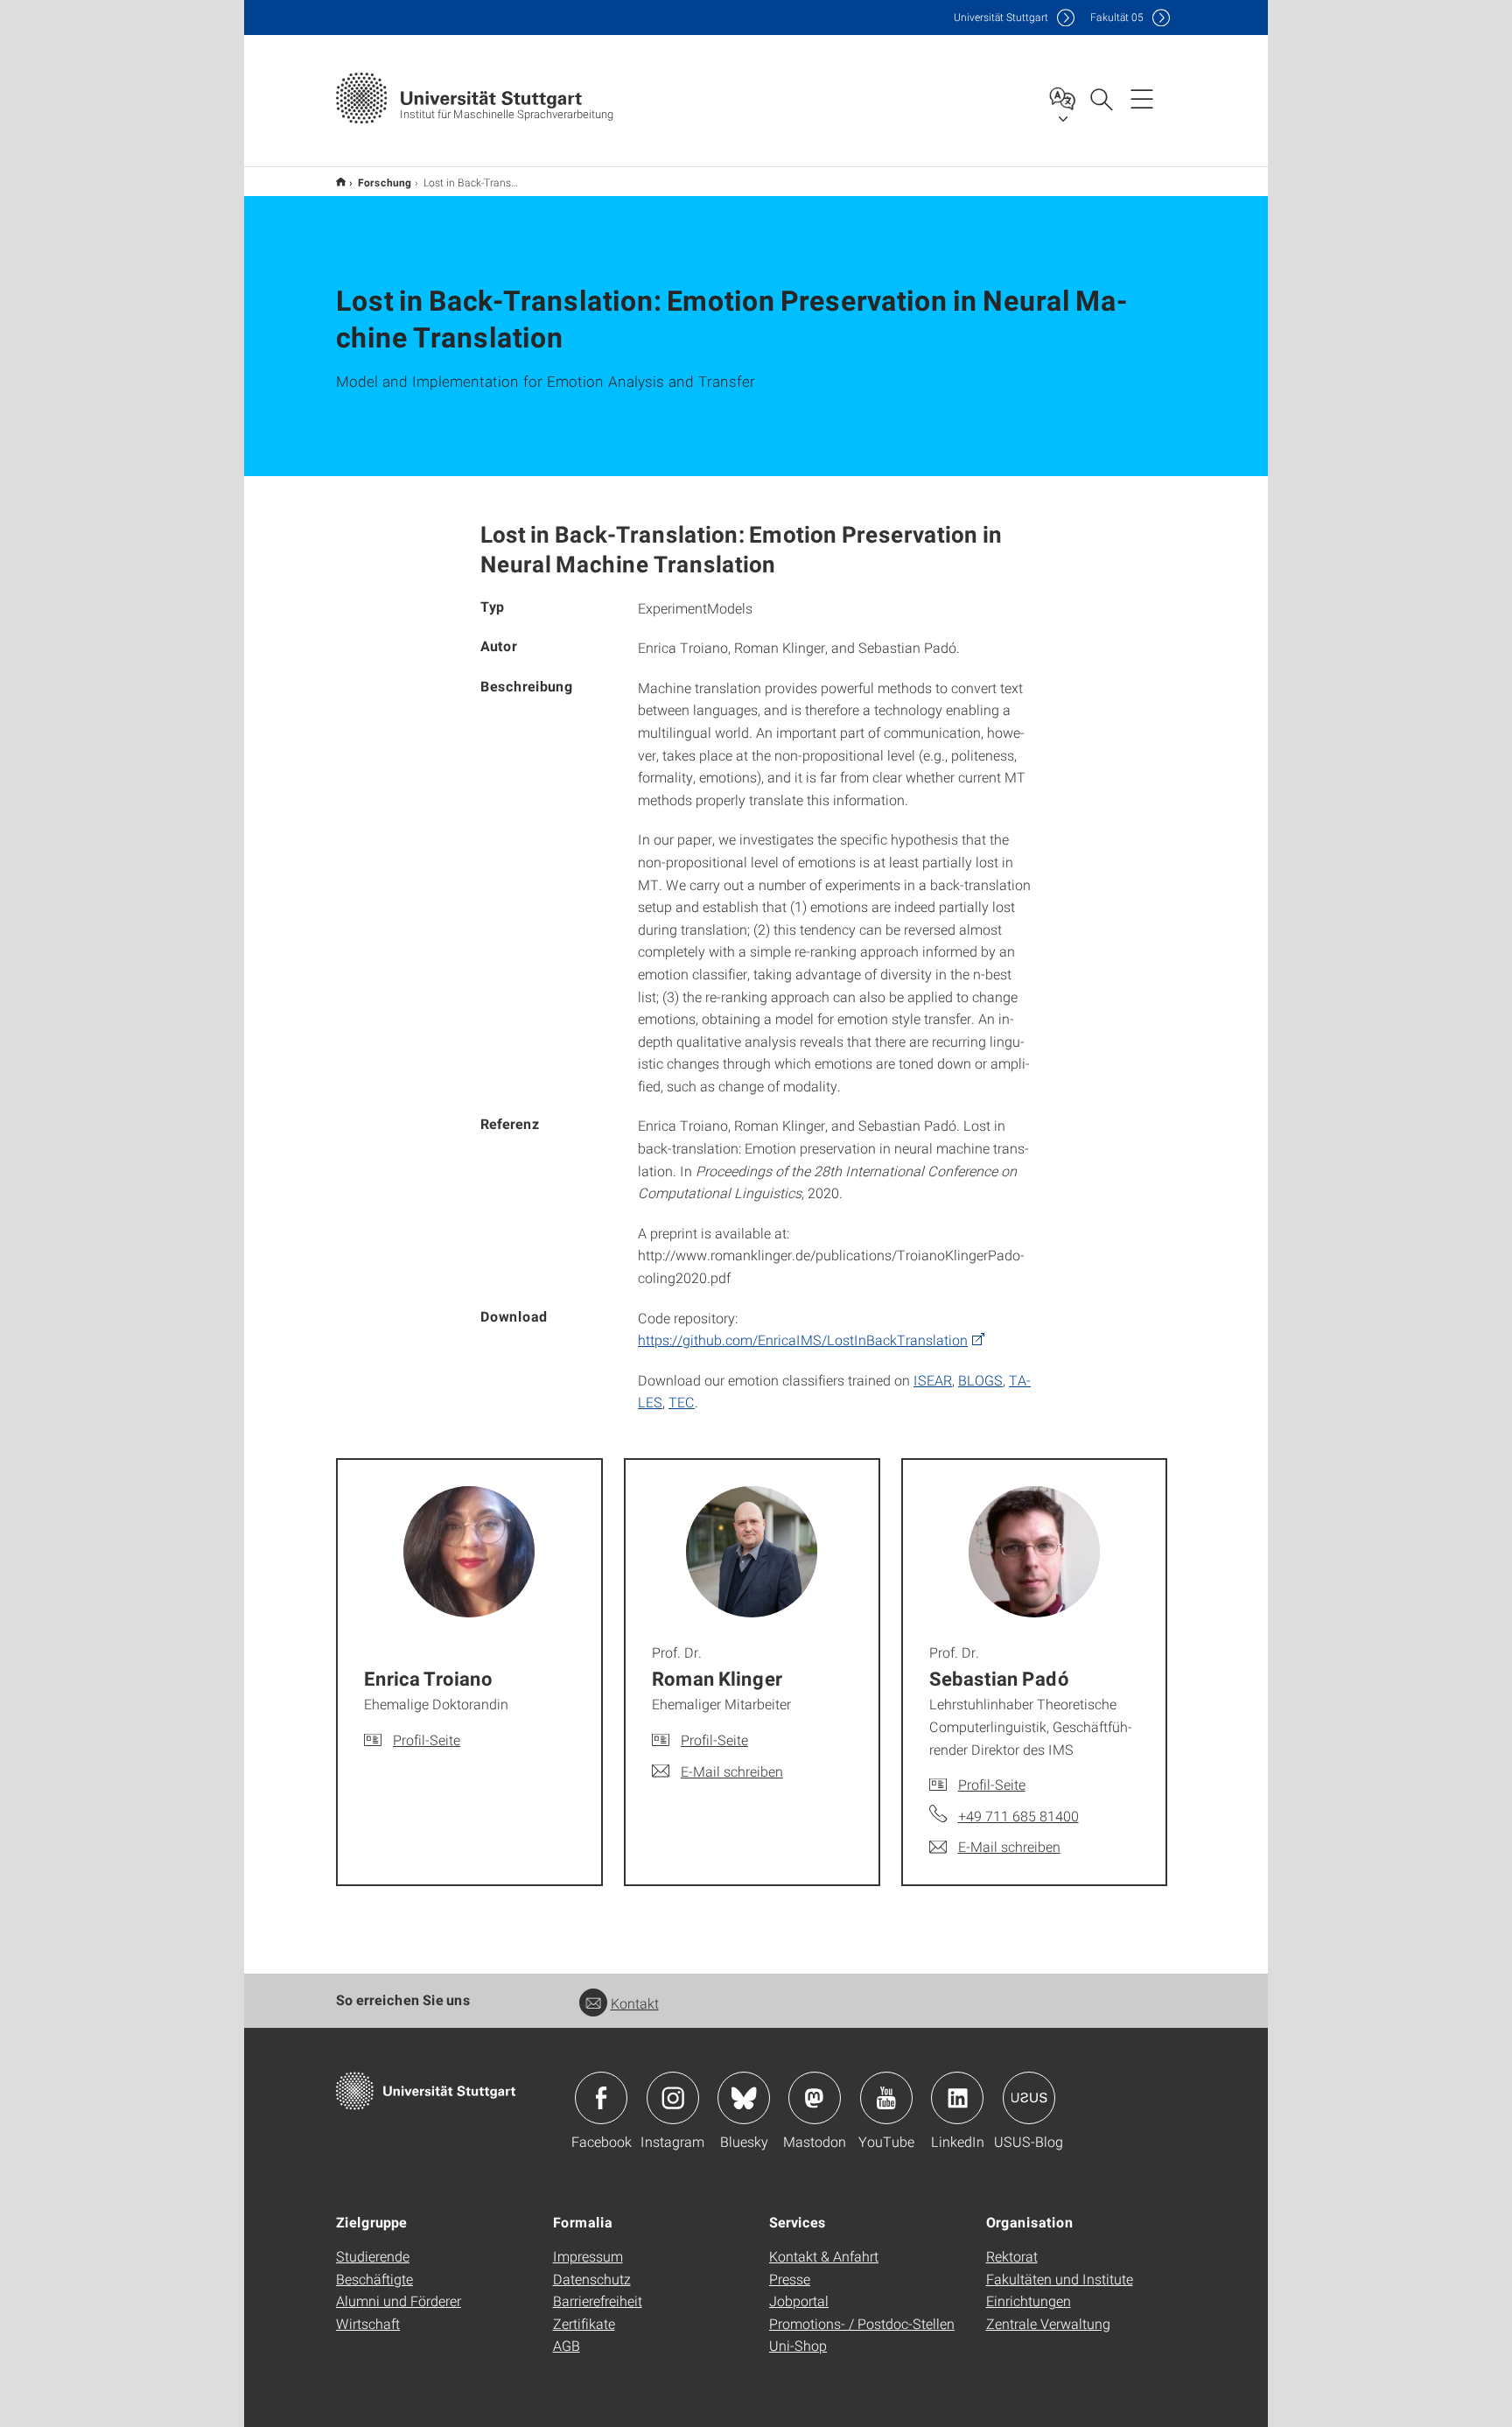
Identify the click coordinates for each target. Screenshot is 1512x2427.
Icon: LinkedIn (957, 2098)
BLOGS (980, 1380)
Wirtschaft (368, 2323)
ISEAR (933, 1380)
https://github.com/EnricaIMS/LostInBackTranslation (803, 1340)
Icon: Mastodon (815, 2098)
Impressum (588, 2256)
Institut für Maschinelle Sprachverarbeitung (341, 182)
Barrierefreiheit (598, 2301)
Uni (1001, 17)
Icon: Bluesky (744, 2098)
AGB (567, 2345)
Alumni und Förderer (399, 2301)
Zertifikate (584, 2323)
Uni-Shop (798, 2345)
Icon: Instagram (673, 2098)
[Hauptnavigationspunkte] (1142, 98)
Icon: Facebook (601, 2098)
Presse (790, 2279)
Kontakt (635, 2003)
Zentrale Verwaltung (1048, 2323)
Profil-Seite (427, 1740)
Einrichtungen (1029, 2301)
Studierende (373, 2256)
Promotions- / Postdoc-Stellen (862, 2323)
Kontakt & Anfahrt (824, 2256)
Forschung (385, 182)
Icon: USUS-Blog (1029, 2098)
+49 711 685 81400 (1018, 1816)
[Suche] (1101, 98)
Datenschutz (592, 2279)
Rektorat (1012, 2256)
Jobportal (799, 2301)
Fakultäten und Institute (1060, 2279)
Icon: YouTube (886, 2098)
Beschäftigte (374, 2279)
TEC (682, 1402)
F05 (1117, 17)
